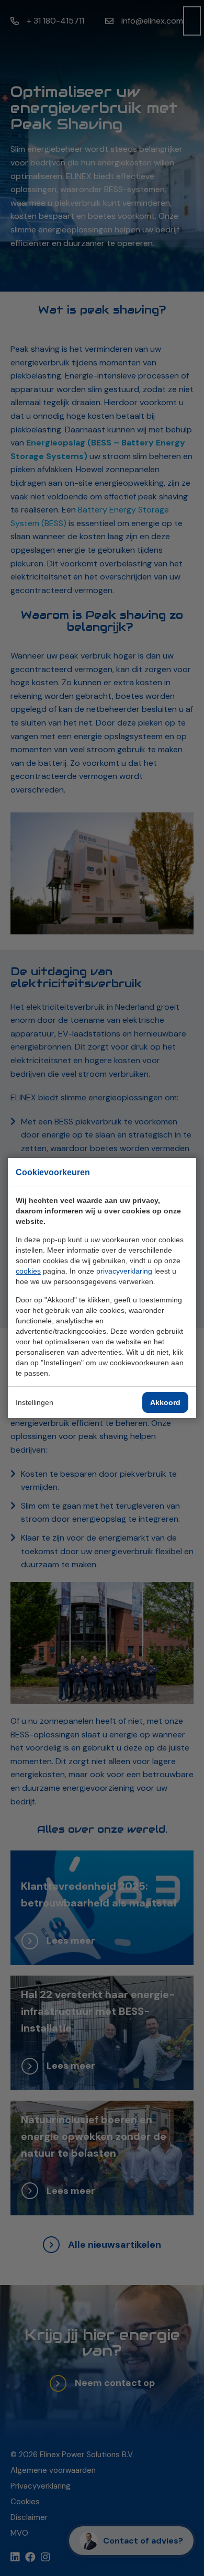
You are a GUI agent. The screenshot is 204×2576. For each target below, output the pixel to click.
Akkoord (165, 1402)
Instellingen (35, 1402)
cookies (28, 1271)
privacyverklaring (124, 1271)
